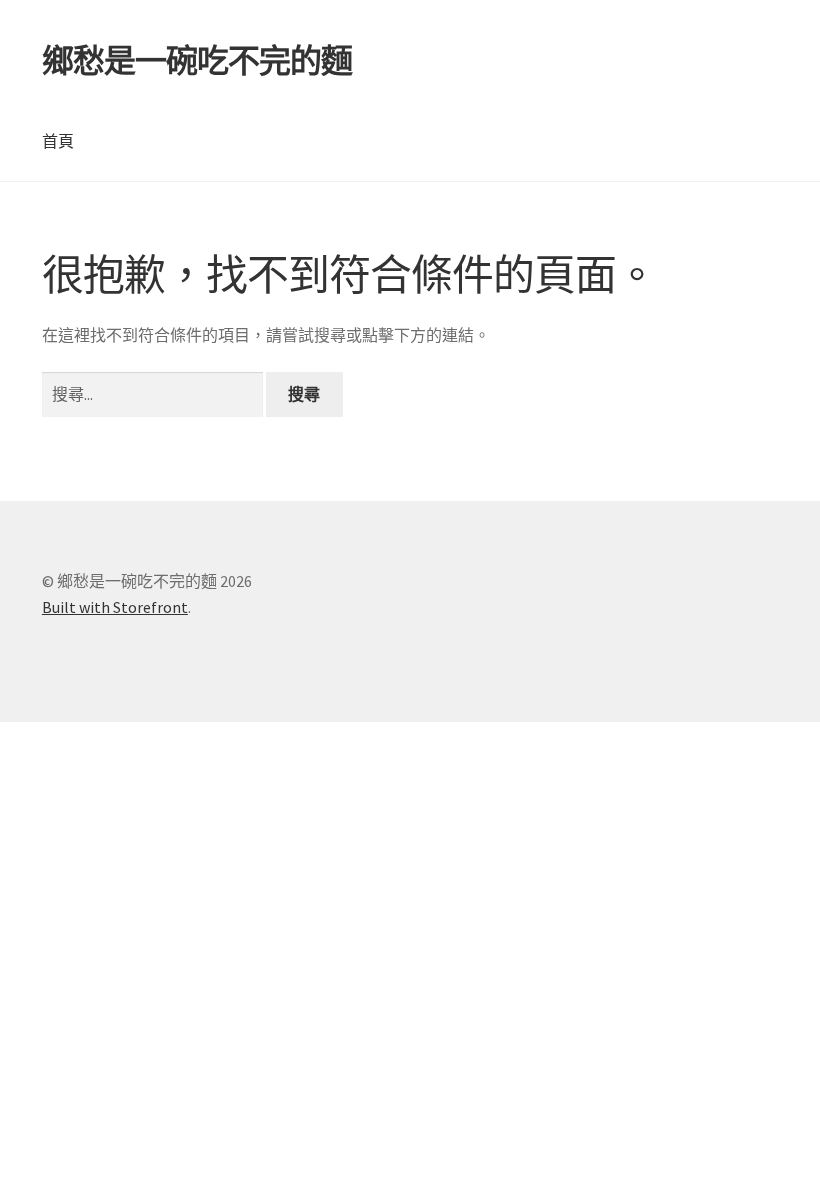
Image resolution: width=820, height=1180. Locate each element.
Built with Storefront (115, 607)
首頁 (58, 141)
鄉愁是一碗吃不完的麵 (197, 61)
